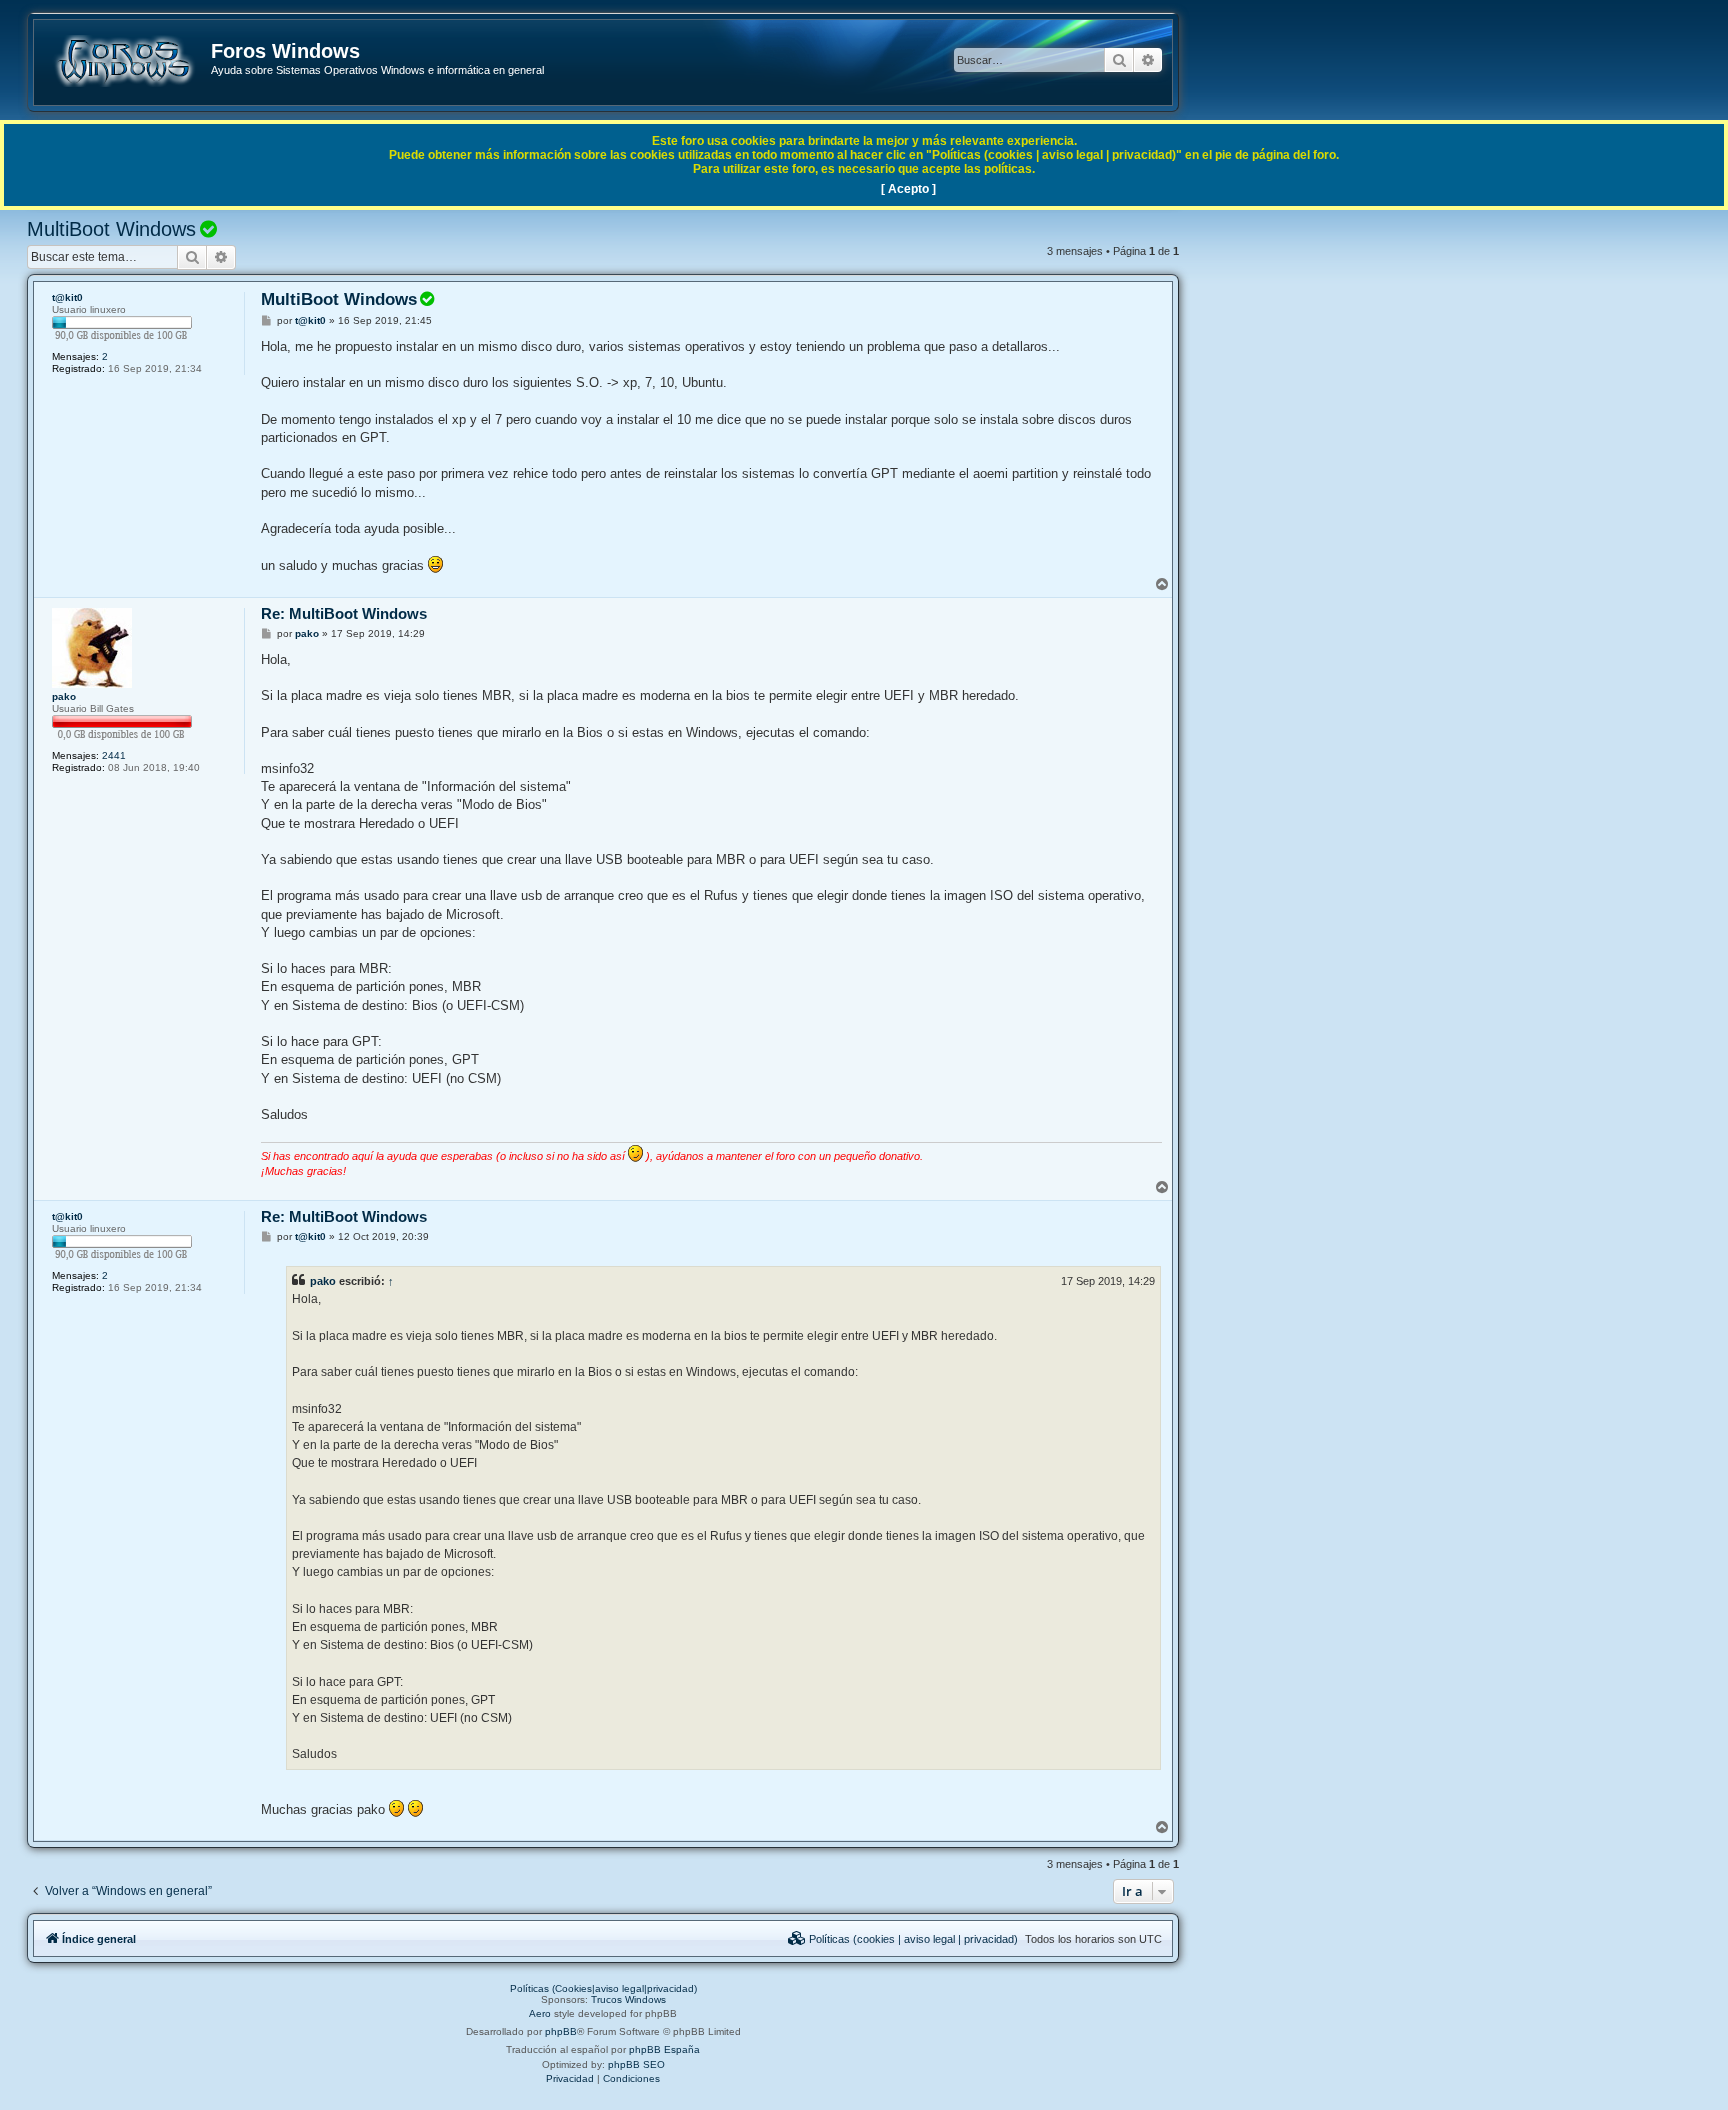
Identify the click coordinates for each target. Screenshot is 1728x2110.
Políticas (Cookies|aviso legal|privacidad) (603, 1988)
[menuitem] (903, 1939)
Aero (540, 2013)
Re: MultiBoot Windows (344, 613)
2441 (114, 755)
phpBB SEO (636, 2064)
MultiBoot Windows (111, 229)
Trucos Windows (628, 1999)
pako (64, 696)
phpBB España (664, 2049)
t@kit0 (67, 297)
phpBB (561, 2031)
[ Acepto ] (908, 189)
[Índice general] (123, 61)
